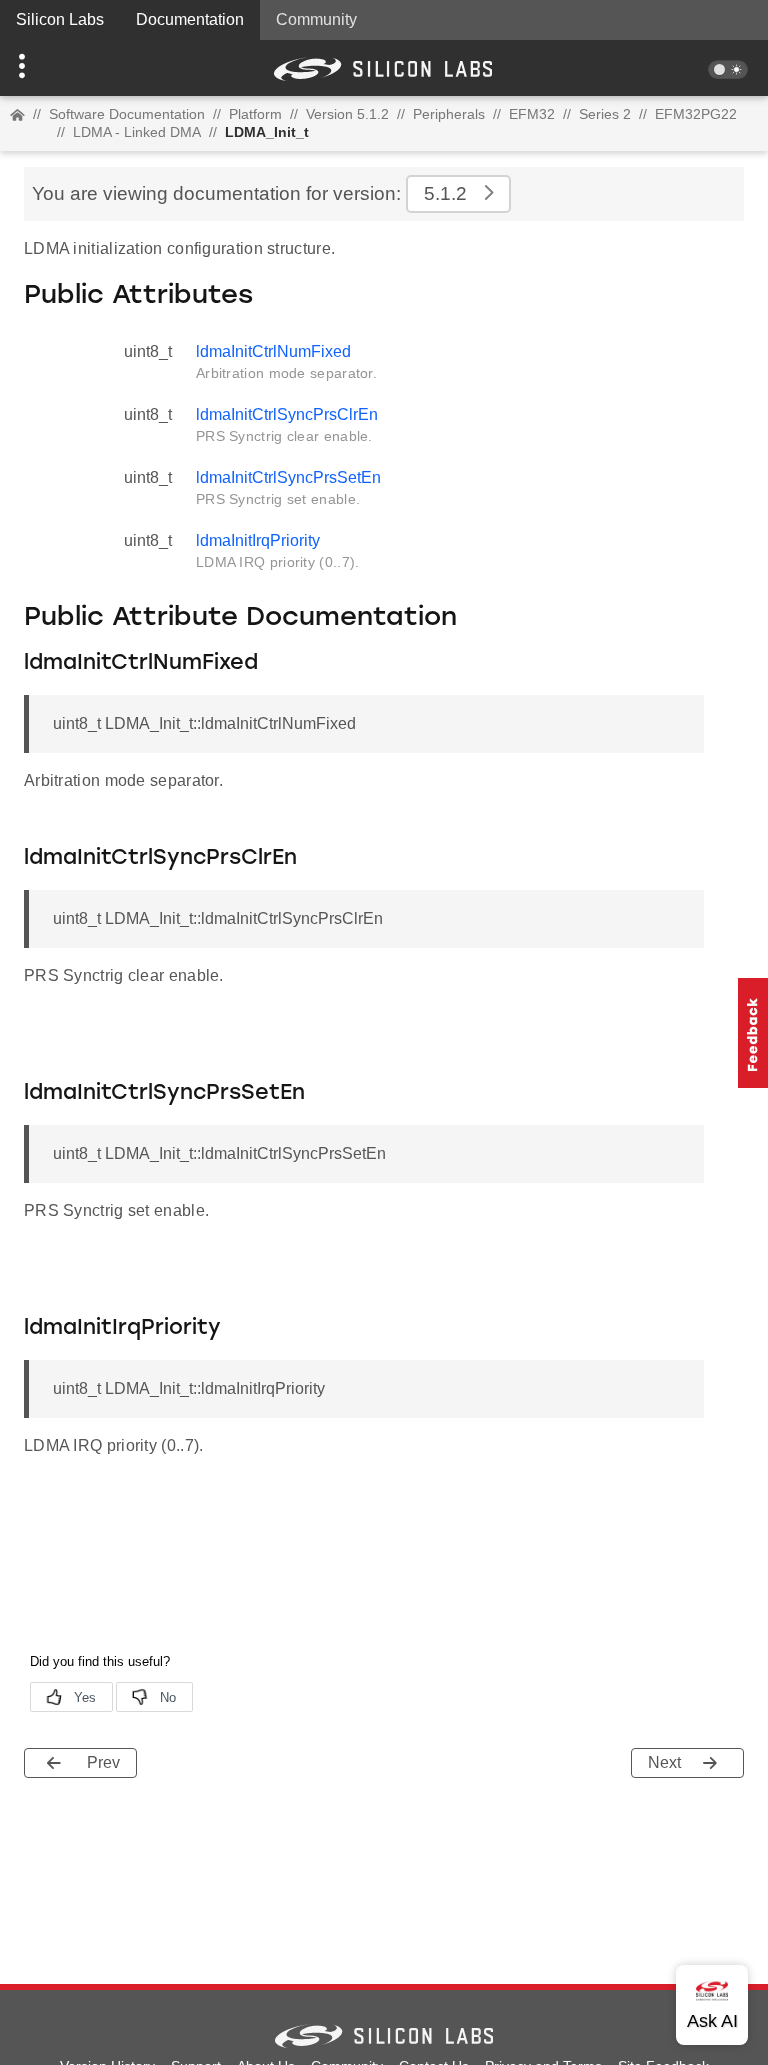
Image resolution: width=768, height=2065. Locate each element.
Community (316, 19)
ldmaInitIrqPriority (258, 540)
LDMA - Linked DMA (137, 132)
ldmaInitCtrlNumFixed (273, 351)
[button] (57, 68)
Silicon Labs (60, 19)
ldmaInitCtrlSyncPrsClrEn (287, 414)
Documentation (190, 19)
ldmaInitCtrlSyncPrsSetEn (288, 477)
